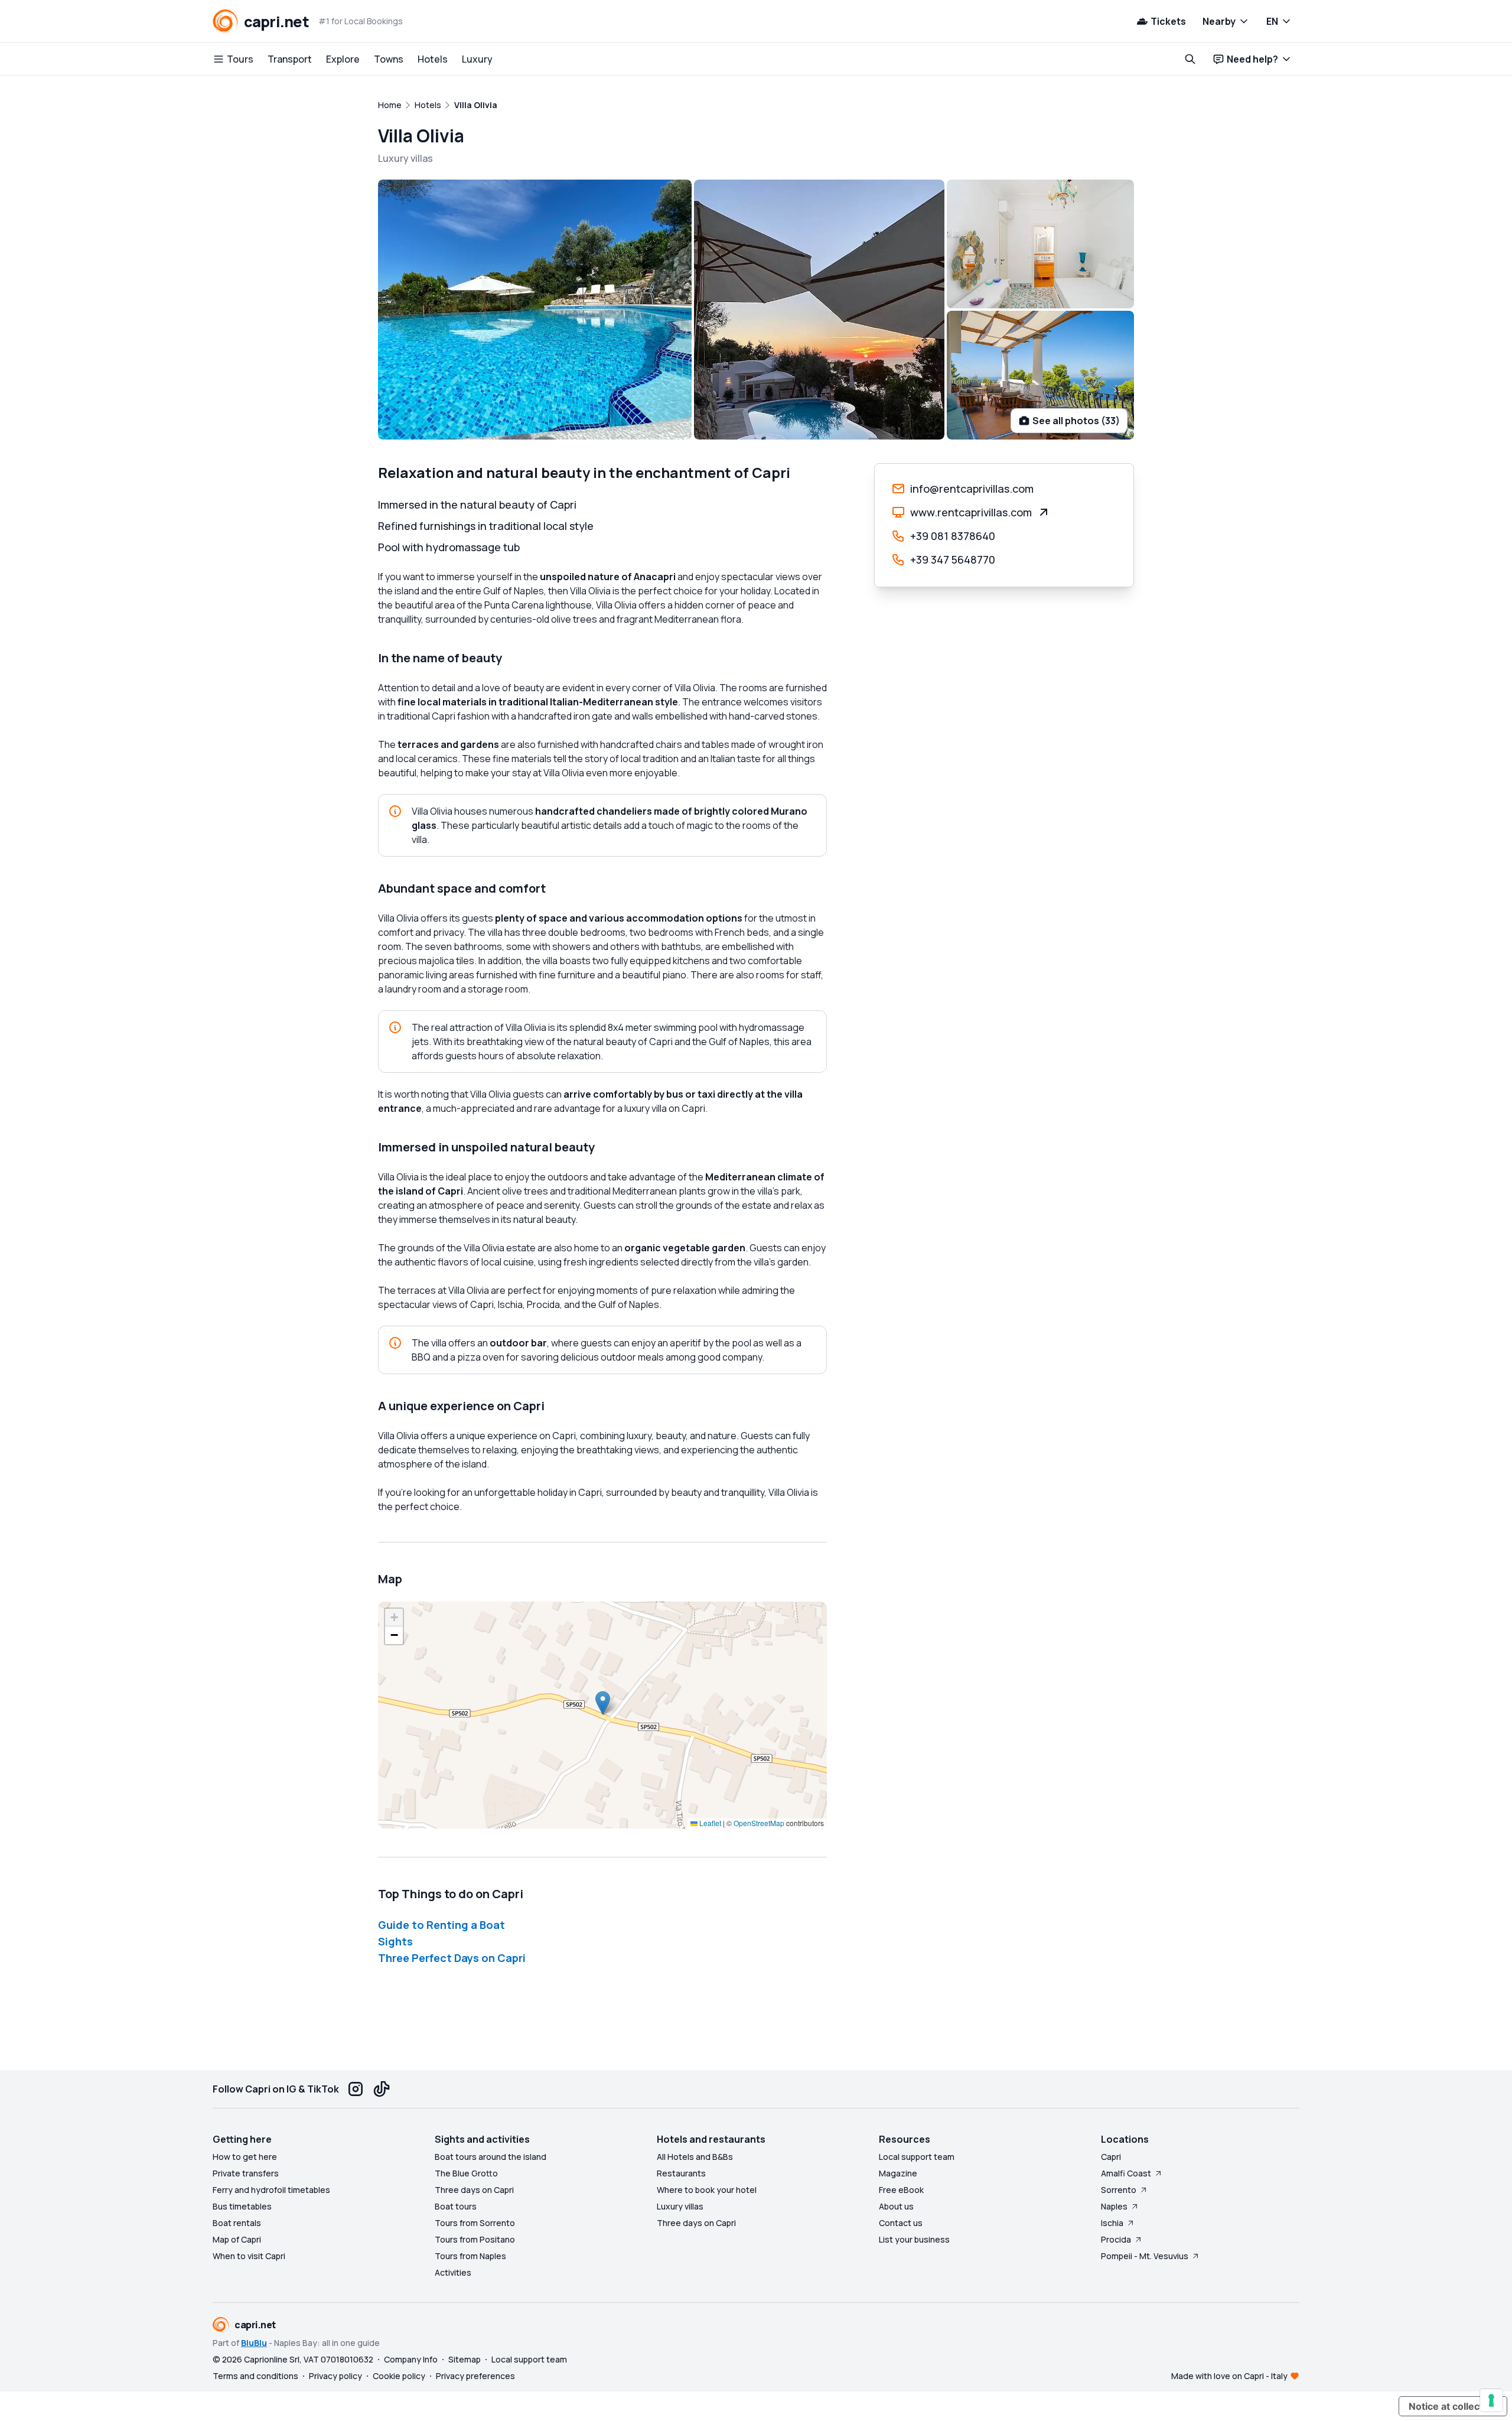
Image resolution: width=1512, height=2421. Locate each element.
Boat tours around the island (491, 2157)
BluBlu (254, 2343)
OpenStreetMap (759, 1823)
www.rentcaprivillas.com (971, 512)
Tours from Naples (470, 2256)
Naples (1114, 2206)
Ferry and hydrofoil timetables (271, 2190)
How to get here (245, 2157)
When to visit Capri (249, 2256)
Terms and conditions (255, 2376)
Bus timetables (242, 2206)
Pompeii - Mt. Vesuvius (1145, 2256)
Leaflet (709, 1823)
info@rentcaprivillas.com (972, 489)
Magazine (898, 2173)
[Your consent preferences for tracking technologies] (1491, 2400)
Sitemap (465, 2359)
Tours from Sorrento (475, 2223)
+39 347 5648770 (953, 559)
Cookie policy (399, 2376)
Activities (453, 2272)
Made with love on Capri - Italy (1229, 2376)
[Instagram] (356, 2089)
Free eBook (901, 2190)
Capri (1111, 2157)
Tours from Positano (475, 2239)
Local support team (917, 2157)
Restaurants (681, 2173)
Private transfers (246, 2173)
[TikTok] (382, 2089)
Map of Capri (237, 2239)
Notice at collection (1453, 2406)
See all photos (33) (1076, 421)
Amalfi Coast (1126, 2173)
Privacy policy (335, 2376)
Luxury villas (680, 2206)
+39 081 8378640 (953, 536)
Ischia (1112, 2223)
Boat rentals (237, 2223)
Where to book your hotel (707, 2190)
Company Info (411, 2359)
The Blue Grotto (466, 2173)
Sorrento (1119, 2190)
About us (896, 2206)
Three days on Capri (474, 2190)
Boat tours (456, 2206)
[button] (603, 1703)
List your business (914, 2239)
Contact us (901, 2223)
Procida (1116, 2239)
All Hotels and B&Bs (695, 2157)
